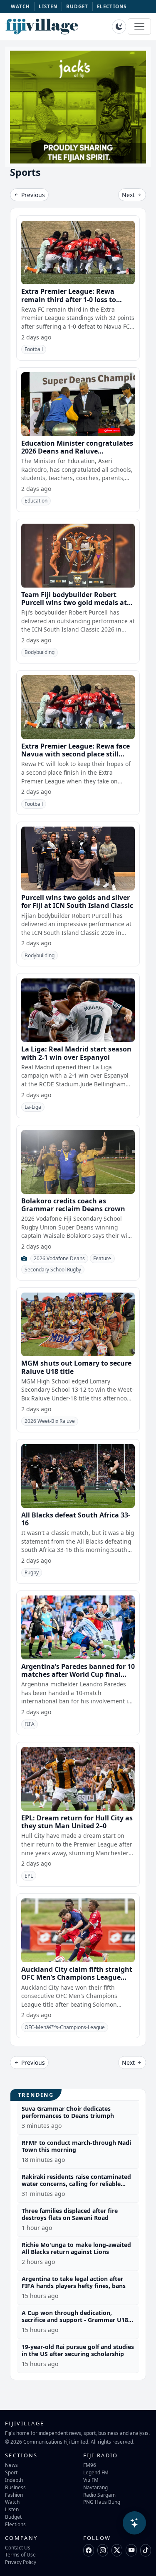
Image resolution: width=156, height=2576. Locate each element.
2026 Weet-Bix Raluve (50, 1421)
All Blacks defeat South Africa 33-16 (76, 1519)
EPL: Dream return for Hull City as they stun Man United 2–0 (77, 1822)
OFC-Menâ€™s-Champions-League (65, 2027)
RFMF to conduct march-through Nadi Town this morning (76, 2146)
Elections (15, 2524)
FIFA (30, 1724)
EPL (29, 1876)
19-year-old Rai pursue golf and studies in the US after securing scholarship (78, 2350)
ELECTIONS (112, 6)
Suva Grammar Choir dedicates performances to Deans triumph (68, 2112)
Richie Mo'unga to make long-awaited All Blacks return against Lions (76, 2248)
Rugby (32, 1572)
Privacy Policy (21, 2562)
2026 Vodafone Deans (59, 1258)
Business (15, 2487)
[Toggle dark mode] (119, 27)
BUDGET (77, 6)
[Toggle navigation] (139, 27)
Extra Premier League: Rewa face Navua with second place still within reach (76, 754)
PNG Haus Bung (102, 2502)
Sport (11, 2472)
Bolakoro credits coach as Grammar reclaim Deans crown (73, 1205)
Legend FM (96, 2472)
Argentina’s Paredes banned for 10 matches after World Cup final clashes (78, 1674)
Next (129, 195)
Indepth (14, 2480)
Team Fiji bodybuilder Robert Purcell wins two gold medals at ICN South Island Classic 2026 (74, 603)
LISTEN (48, 6)
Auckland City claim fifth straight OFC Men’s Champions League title (77, 1977)
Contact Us (18, 2547)
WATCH (21, 6)
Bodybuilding (40, 652)
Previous (32, 195)
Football (34, 349)
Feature (102, 1258)
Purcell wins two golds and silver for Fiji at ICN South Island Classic (77, 901)
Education (36, 501)
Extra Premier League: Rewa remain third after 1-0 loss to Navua (69, 299)
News (11, 2465)
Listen (12, 2509)
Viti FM (91, 2480)
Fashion (14, 2495)
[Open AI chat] (134, 2523)
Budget (13, 2517)
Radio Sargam (99, 2495)
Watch (12, 2502)
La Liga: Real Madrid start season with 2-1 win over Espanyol (76, 1053)
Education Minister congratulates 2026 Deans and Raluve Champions (77, 451)
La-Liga (33, 1107)
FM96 (90, 2465)
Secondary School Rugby (53, 1270)
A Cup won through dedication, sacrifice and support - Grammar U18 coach (75, 2320)
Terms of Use (20, 2554)
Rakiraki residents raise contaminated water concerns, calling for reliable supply (76, 2184)
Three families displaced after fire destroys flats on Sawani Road (70, 2214)
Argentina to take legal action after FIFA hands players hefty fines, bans (74, 2282)
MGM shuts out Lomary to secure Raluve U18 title (76, 1367)
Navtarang (95, 2487)
